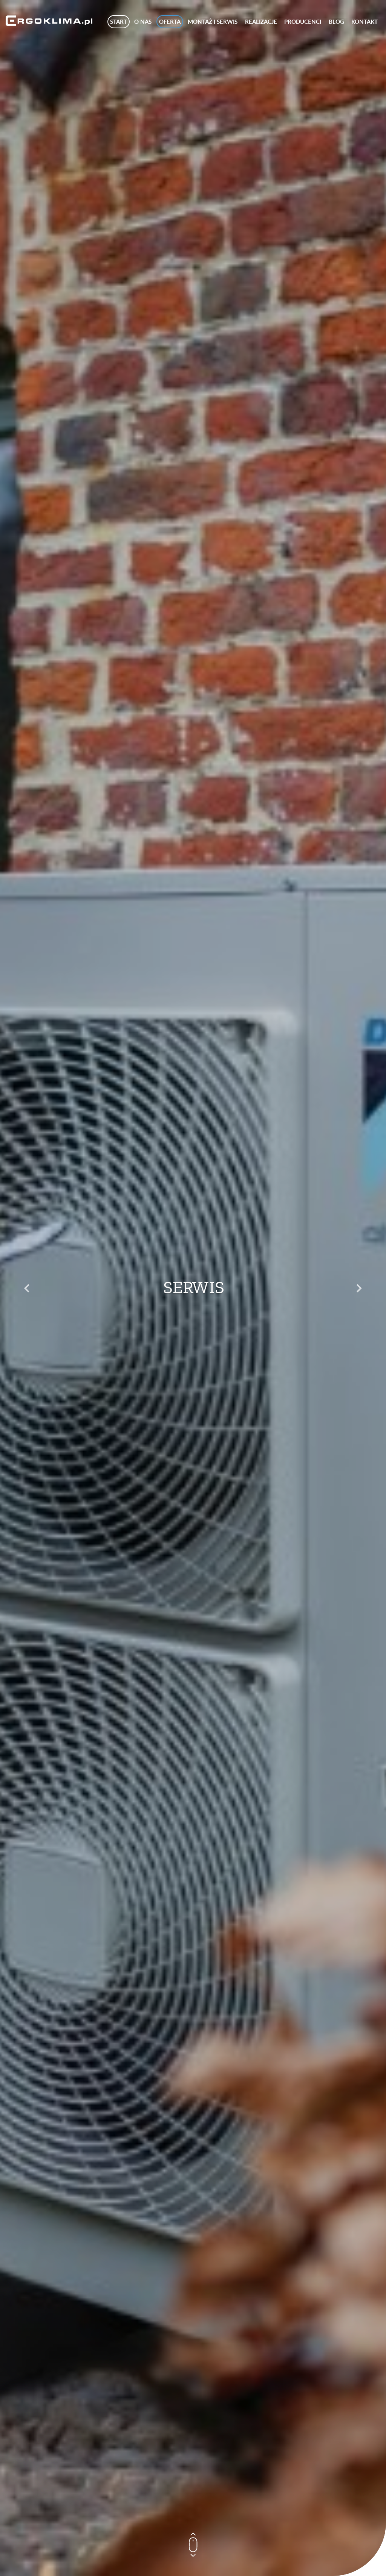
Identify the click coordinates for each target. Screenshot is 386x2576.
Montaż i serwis (213, 22)
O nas (143, 22)
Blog (336, 22)
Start (119, 22)
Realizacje (261, 22)
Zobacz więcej (193, 1309)
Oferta (170, 22)
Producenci (303, 22)
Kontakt (365, 22)
